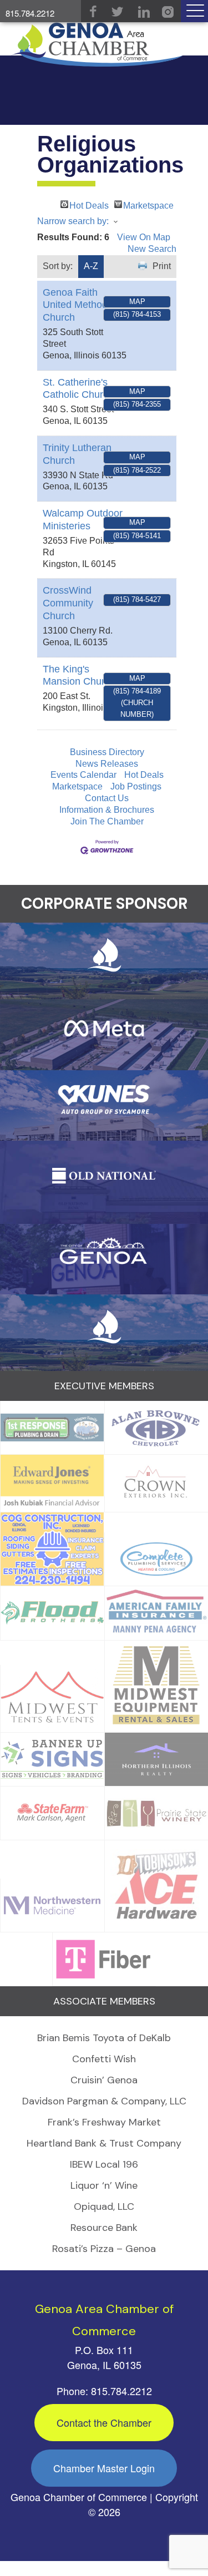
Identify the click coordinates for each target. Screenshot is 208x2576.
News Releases (107, 764)
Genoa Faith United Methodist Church (80, 305)
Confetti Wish (104, 2059)
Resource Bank (104, 2228)
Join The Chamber (107, 821)
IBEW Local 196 (104, 2164)
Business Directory (107, 752)
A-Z (91, 266)
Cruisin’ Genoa (104, 2080)
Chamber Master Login (104, 2468)
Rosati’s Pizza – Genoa (104, 2249)
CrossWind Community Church (68, 603)
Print (162, 266)
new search (152, 249)
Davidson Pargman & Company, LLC (104, 2101)
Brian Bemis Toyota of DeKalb (104, 2038)
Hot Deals (89, 204)
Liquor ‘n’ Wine (104, 2185)
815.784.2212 (30, 13)
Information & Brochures (107, 810)
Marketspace (148, 204)
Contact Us (107, 798)
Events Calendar (83, 775)
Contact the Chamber (104, 2422)
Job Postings (136, 786)
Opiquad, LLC (104, 2206)
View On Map (144, 237)
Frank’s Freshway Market (104, 2122)
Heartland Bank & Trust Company (104, 2143)
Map (137, 302)
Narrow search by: (73, 221)
